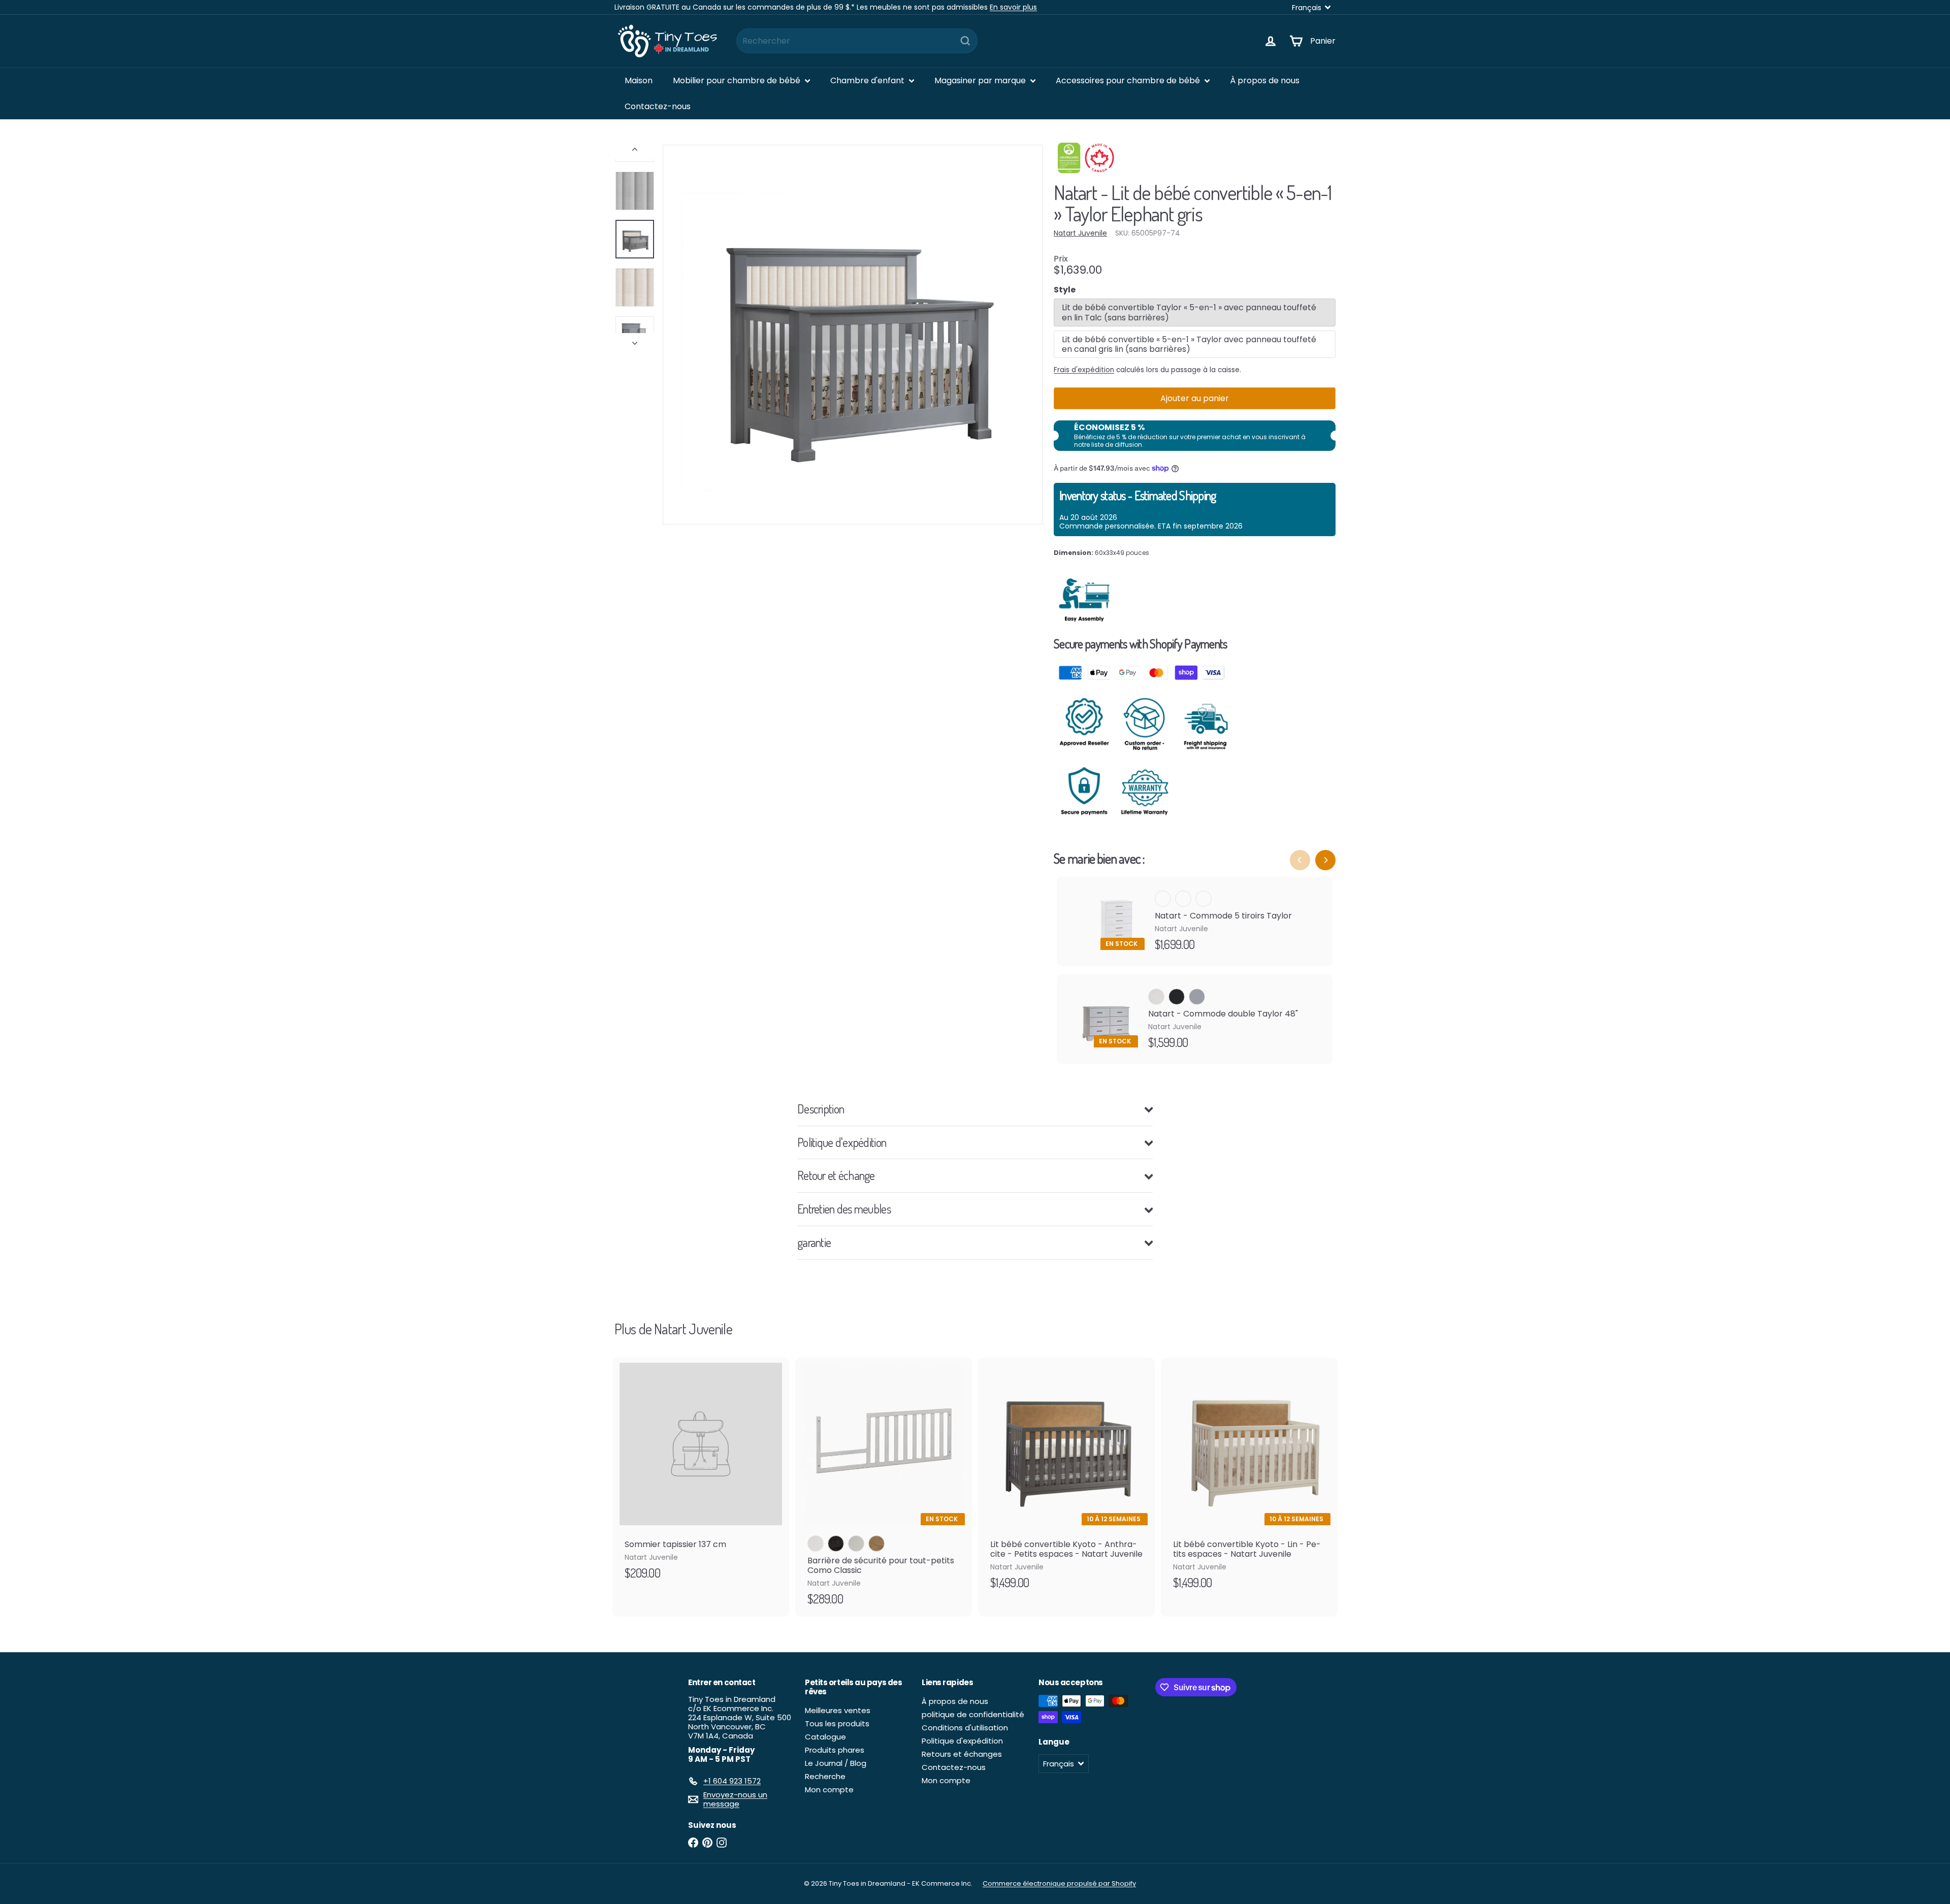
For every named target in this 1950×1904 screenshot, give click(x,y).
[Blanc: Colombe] (856, 1544)
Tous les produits (837, 1724)
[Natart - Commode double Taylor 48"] (1195, 1019)
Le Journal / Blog (836, 1763)
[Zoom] (853, 335)
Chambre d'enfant (868, 80)
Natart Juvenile (693, 1329)
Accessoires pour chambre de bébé (1129, 80)
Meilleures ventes (838, 1710)
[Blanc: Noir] (836, 1544)
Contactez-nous (658, 106)
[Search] (965, 41)
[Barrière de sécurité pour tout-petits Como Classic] (884, 1487)
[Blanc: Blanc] (816, 1544)
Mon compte (829, 1790)
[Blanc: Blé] (876, 1544)
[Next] (1325, 860)
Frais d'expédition (1084, 370)
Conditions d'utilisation (965, 1728)
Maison (639, 80)
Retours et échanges (962, 1754)
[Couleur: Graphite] (1183, 899)
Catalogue (825, 1737)
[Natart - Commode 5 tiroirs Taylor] (1195, 921)
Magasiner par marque (981, 80)
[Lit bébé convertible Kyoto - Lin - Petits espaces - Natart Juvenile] (1249, 1479)
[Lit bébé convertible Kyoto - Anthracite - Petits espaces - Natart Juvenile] (1066, 1479)
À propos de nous (1265, 80)
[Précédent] (635, 152)
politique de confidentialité (973, 1714)
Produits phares (835, 1750)
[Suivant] (635, 340)
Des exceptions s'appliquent (843, 7)
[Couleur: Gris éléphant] (1204, 899)
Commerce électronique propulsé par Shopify (1059, 1883)
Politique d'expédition (962, 1741)
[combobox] (857, 41)
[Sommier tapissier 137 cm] (701, 1474)
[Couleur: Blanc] (1163, 899)
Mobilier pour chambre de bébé (738, 80)
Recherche (825, 1776)
